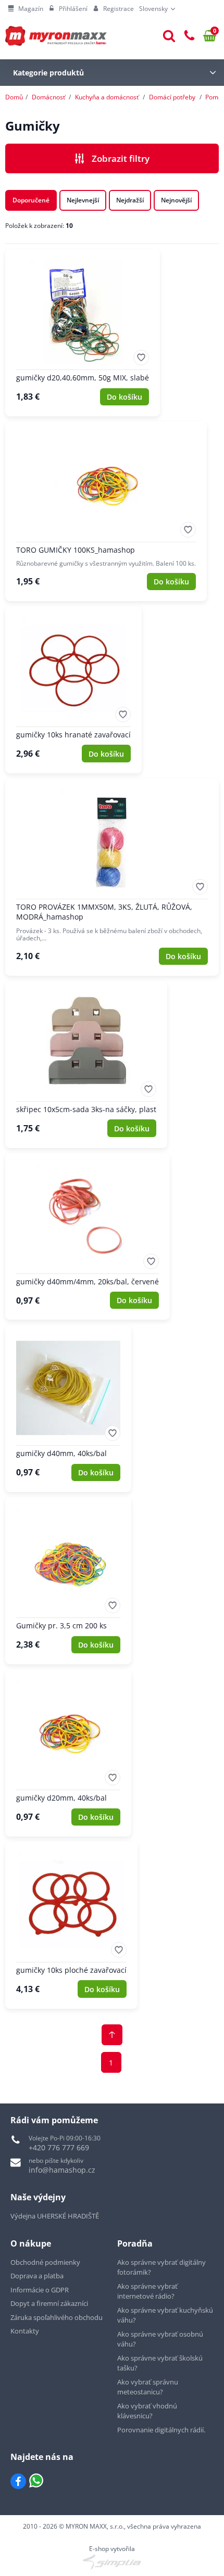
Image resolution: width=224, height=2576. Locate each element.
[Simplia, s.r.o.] (112, 2562)
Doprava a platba (37, 2276)
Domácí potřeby (172, 97)
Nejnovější (176, 200)
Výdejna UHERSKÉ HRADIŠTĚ (55, 2216)
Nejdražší (130, 200)
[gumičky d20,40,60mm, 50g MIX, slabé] (83, 333)
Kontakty (25, 2331)
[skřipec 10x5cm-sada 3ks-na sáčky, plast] (86, 1064)
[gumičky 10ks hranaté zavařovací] (73, 690)
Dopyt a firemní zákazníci (49, 2303)
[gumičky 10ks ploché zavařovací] (71, 1925)
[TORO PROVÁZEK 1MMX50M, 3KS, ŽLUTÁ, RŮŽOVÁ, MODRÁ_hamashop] (112, 877)
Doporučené (31, 200)
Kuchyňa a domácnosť (107, 97)
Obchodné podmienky (45, 2262)
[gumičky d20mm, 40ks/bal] (68, 1753)
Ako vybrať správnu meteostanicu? (148, 2387)
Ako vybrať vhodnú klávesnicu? (147, 2411)
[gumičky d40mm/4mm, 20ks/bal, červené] (88, 1237)
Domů (14, 97)
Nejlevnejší (83, 200)
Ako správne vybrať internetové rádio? (147, 2291)
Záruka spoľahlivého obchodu (57, 2317)
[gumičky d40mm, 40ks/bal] (68, 1408)
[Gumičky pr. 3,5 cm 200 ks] (68, 1581)
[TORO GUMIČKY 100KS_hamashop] (106, 511)
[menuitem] (26, 9)
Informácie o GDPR (40, 2290)
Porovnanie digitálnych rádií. (161, 2430)
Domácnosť (48, 97)
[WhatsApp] (36, 2481)
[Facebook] (18, 2481)
